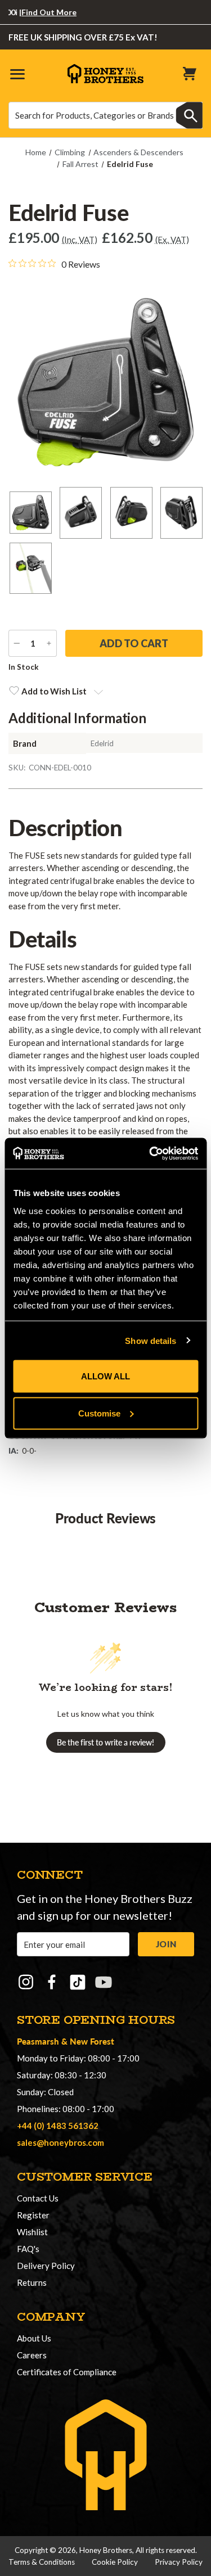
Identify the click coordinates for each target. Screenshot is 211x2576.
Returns (32, 2282)
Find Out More (37, 12)
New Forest (92, 2041)
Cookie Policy (115, 2562)
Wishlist (32, 2232)
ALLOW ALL (105, 1376)
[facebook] (52, 1982)
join (166, 1944)
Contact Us (38, 2198)
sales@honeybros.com (60, 2142)
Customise (99, 1413)
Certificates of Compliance (67, 2372)
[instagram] (26, 1982)
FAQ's (28, 2249)
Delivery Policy (46, 2266)
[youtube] (104, 1982)
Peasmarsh (38, 2041)
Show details (151, 1340)
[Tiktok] (78, 1982)
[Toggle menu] (17, 73)
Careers (32, 2355)
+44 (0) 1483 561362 (58, 2126)
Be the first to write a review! (105, 1742)
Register (33, 2215)
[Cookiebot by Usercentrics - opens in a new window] (150, 1153)
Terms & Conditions (42, 2562)
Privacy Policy (179, 2562)
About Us (34, 2338)
